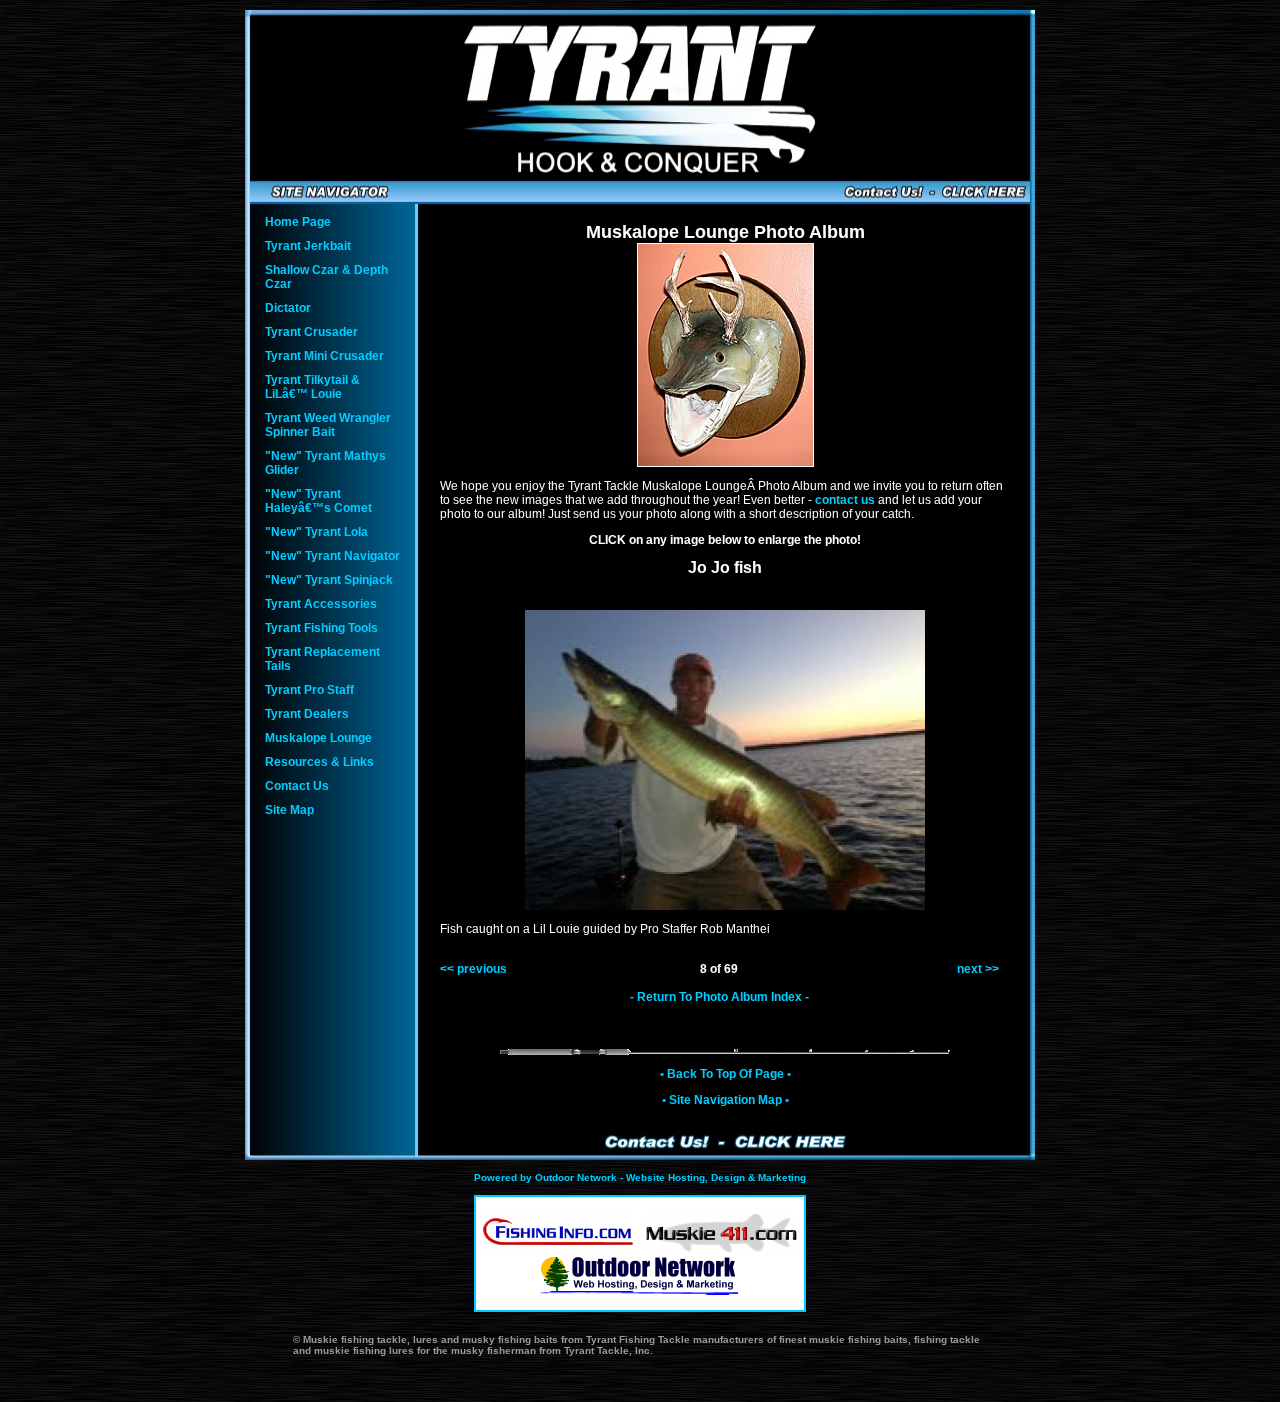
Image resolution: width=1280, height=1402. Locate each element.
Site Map (289, 810)
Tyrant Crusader (311, 332)
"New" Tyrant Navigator (332, 556)
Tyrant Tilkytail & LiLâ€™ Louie (312, 387)
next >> (978, 969)
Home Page (298, 222)
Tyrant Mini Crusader (324, 356)
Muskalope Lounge (318, 738)
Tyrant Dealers (307, 714)
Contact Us (297, 786)
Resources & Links (319, 762)
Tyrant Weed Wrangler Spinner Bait (328, 425)
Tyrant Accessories (321, 604)
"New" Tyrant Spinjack (329, 580)
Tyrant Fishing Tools (321, 628)
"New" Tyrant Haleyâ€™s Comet (318, 501)
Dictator (288, 308)
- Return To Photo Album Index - (719, 997)
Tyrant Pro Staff (309, 690)
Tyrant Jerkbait (308, 246)
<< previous (473, 969)
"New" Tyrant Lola (316, 532)
